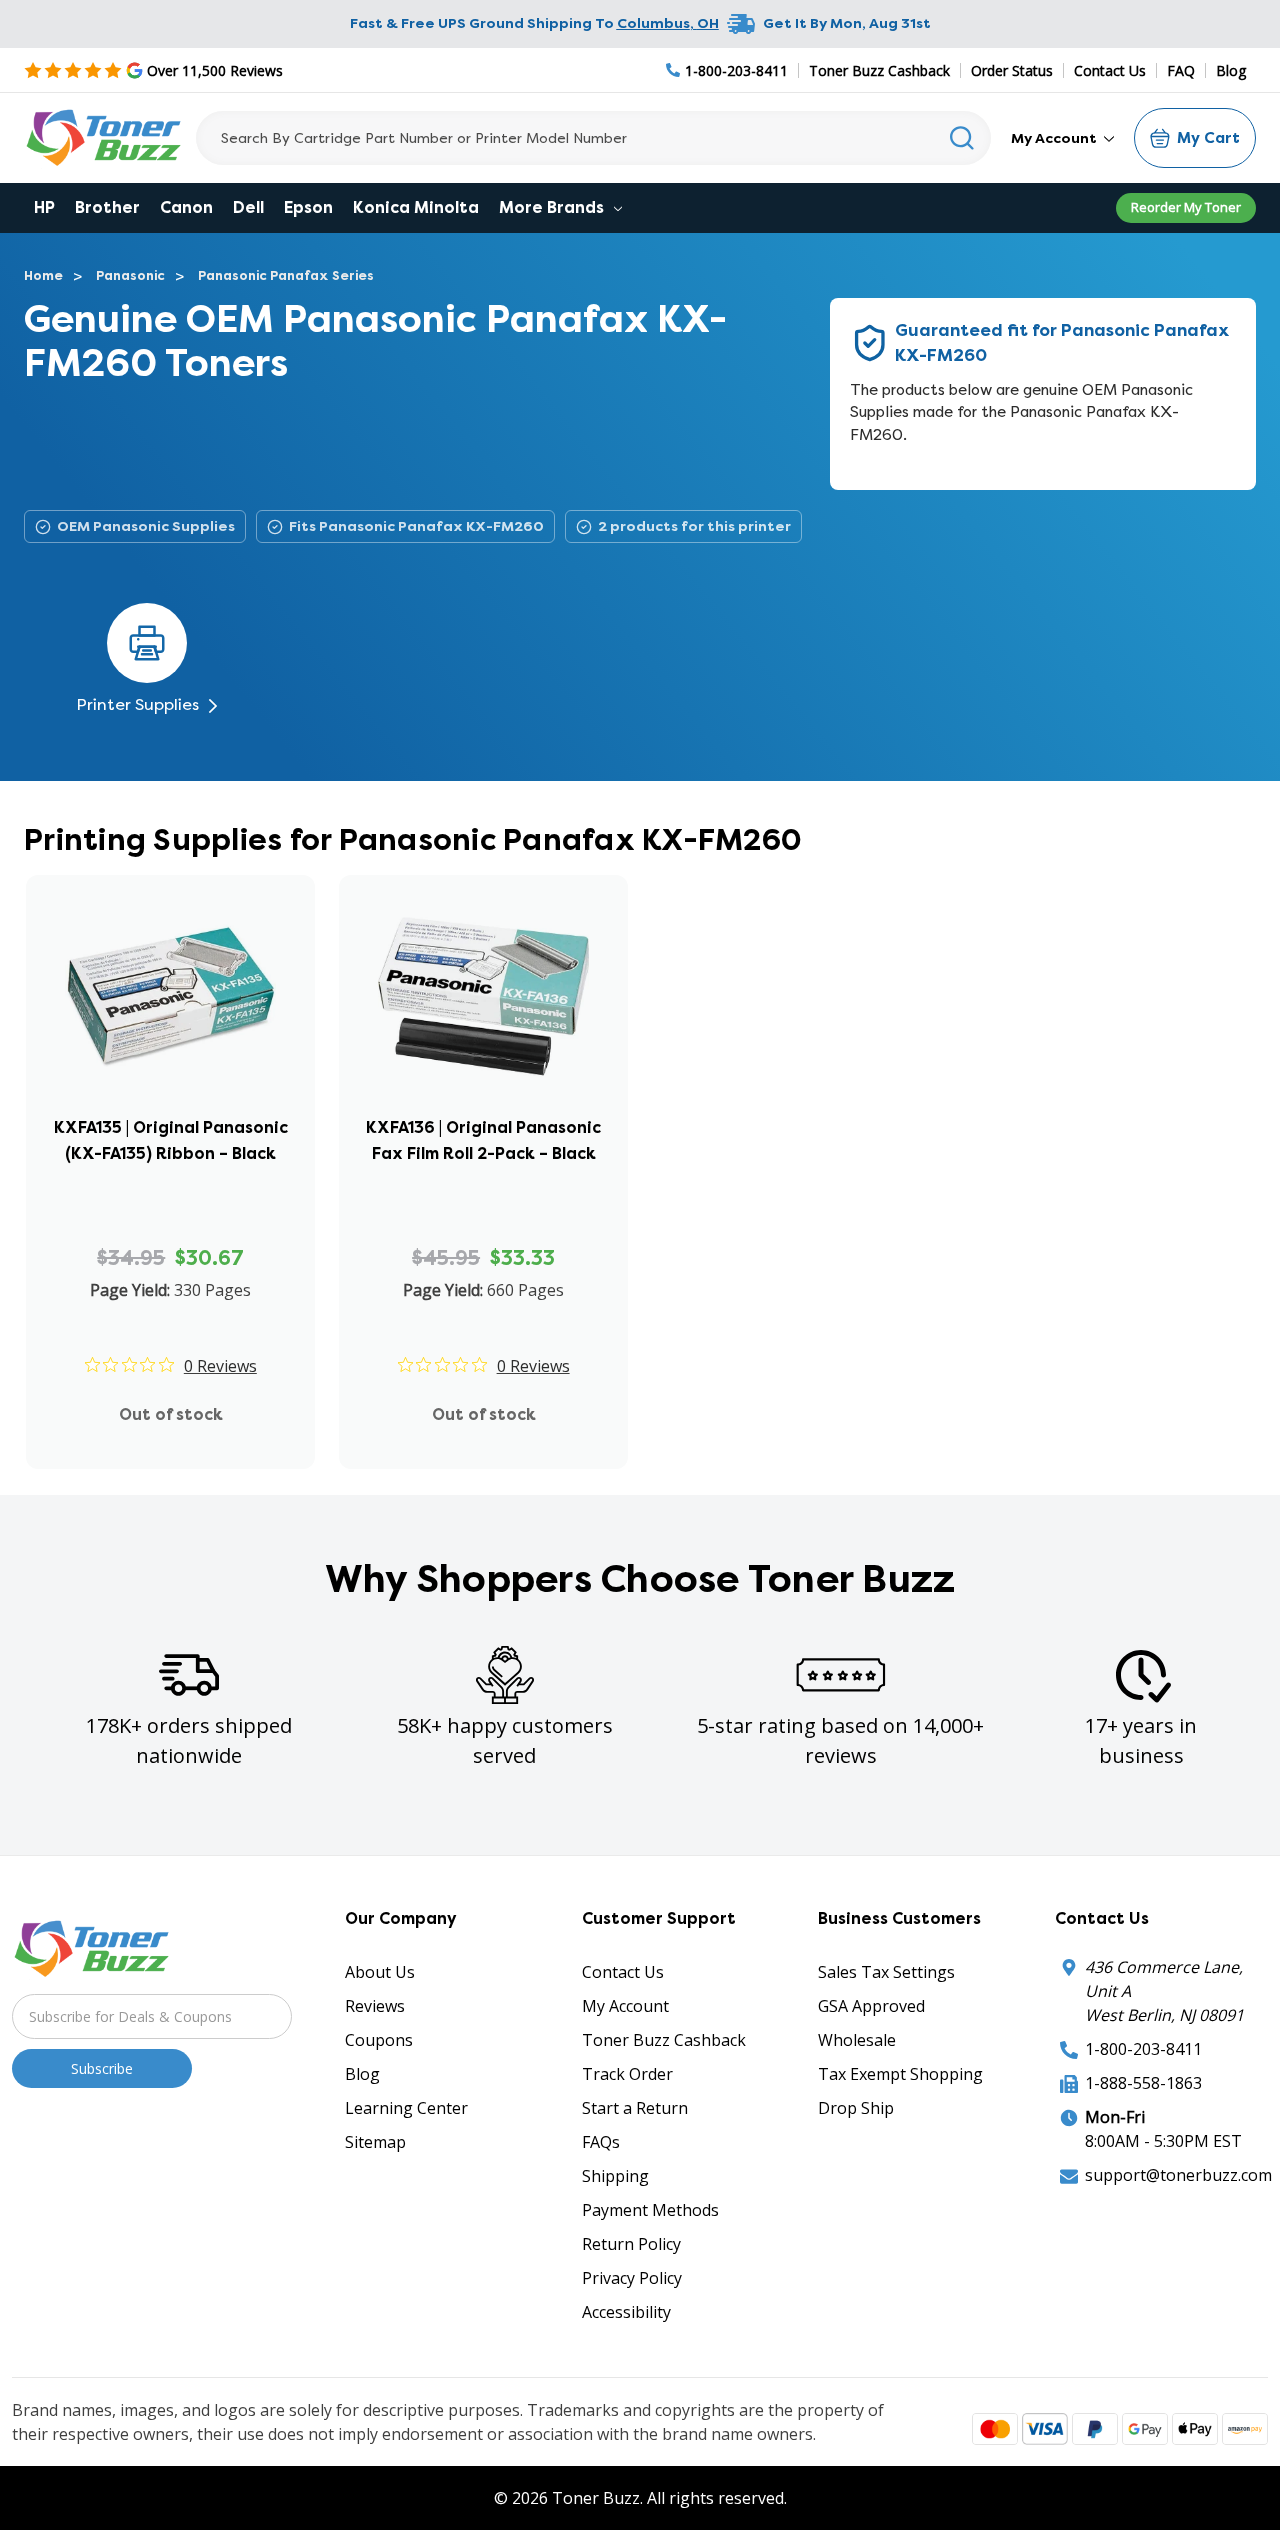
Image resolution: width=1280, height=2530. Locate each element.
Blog (1231, 70)
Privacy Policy (632, 2278)
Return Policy (631, 2244)
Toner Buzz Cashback (879, 70)
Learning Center (406, 2108)
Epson (308, 207)
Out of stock (171, 1414)
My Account (1055, 138)
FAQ (1181, 70)
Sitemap (375, 2142)
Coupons (379, 2040)
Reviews (375, 2006)
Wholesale (857, 2040)
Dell (248, 207)
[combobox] (593, 138)
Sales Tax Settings (886, 1972)
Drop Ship (856, 2108)
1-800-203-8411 (1143, 2049)
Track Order (627, 2074)
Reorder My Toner (1186, 207)
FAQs (601, 2142)
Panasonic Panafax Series (286, 275)
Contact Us (1110, 70)
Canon (186, 207)
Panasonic (130, 275)
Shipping (615, 2176)
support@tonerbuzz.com (1178, 2175)
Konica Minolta (416, 207)
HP (44, 207)
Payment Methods (650, 2210)
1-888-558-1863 (1143, 2083)
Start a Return (635, 2108)
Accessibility (626, 2312)
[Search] (962, 138)
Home (43, 275)
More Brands (553, 207)
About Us (380, 1972)
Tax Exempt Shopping (900, 2074)
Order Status (1012, 70)
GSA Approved (871, 2006)
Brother (107, 207)
